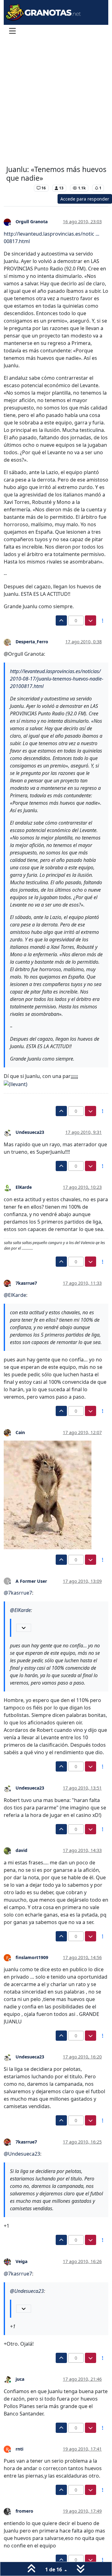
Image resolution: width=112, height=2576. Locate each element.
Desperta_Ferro (32, 642)
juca (20, 2379)
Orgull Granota (32, 222)
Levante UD (19, 188)
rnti (19, 2449)
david (21, 1850)
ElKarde (24, 1187)
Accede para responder (85, 199)
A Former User (31, 1581)
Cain (20, 1432)
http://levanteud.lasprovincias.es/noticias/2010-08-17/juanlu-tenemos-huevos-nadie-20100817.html (57, 679)
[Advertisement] (56, 102)
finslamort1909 (32, 1957)
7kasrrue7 (26, 1283)
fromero (24, 2511)
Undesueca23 (30, 1132)
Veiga (21, 2261)
